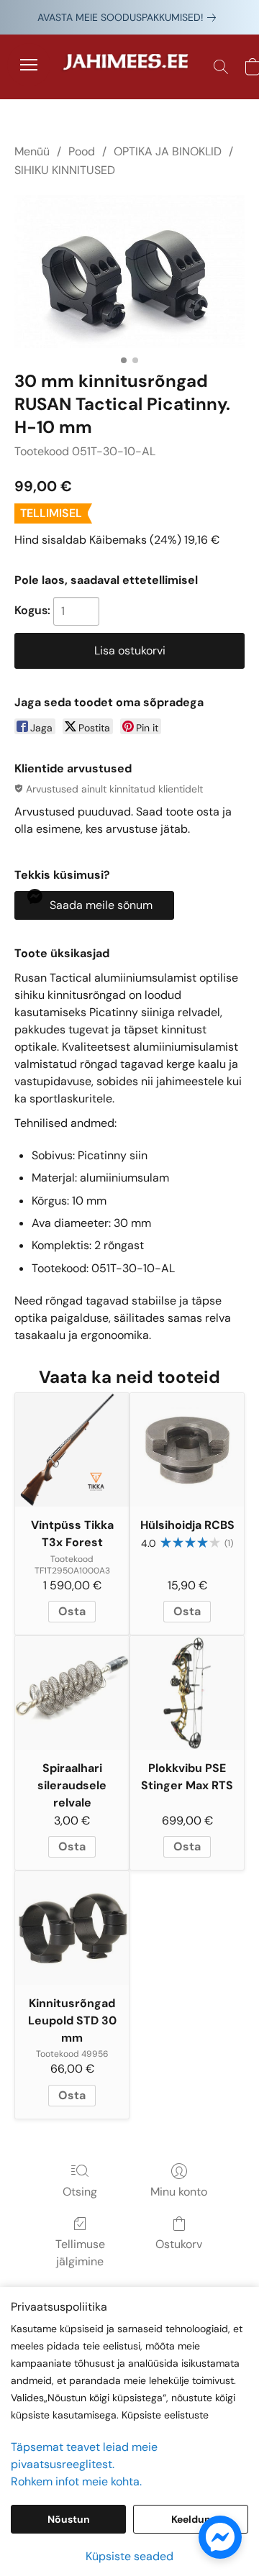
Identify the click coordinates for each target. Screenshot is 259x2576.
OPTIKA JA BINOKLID (168, 151)
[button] (129, 67)
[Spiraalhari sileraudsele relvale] (72, 1693)
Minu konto (179, 2192)
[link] (129, 17)
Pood (82, 151)
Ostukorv (179, 2244)
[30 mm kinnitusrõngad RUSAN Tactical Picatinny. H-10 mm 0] (129, 271)
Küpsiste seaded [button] (129, 2556)
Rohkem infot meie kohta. (76, 2481)
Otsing (80, 2192)
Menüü (32, 151)
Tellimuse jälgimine (80, 2253)
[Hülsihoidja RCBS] (187, 1450)
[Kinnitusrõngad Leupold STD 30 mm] (72, 1928)
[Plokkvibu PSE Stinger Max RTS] (187, 1693)
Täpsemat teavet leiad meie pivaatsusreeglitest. (84, 2456)
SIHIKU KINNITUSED (65, 170)
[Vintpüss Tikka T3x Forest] (72, 1450)
